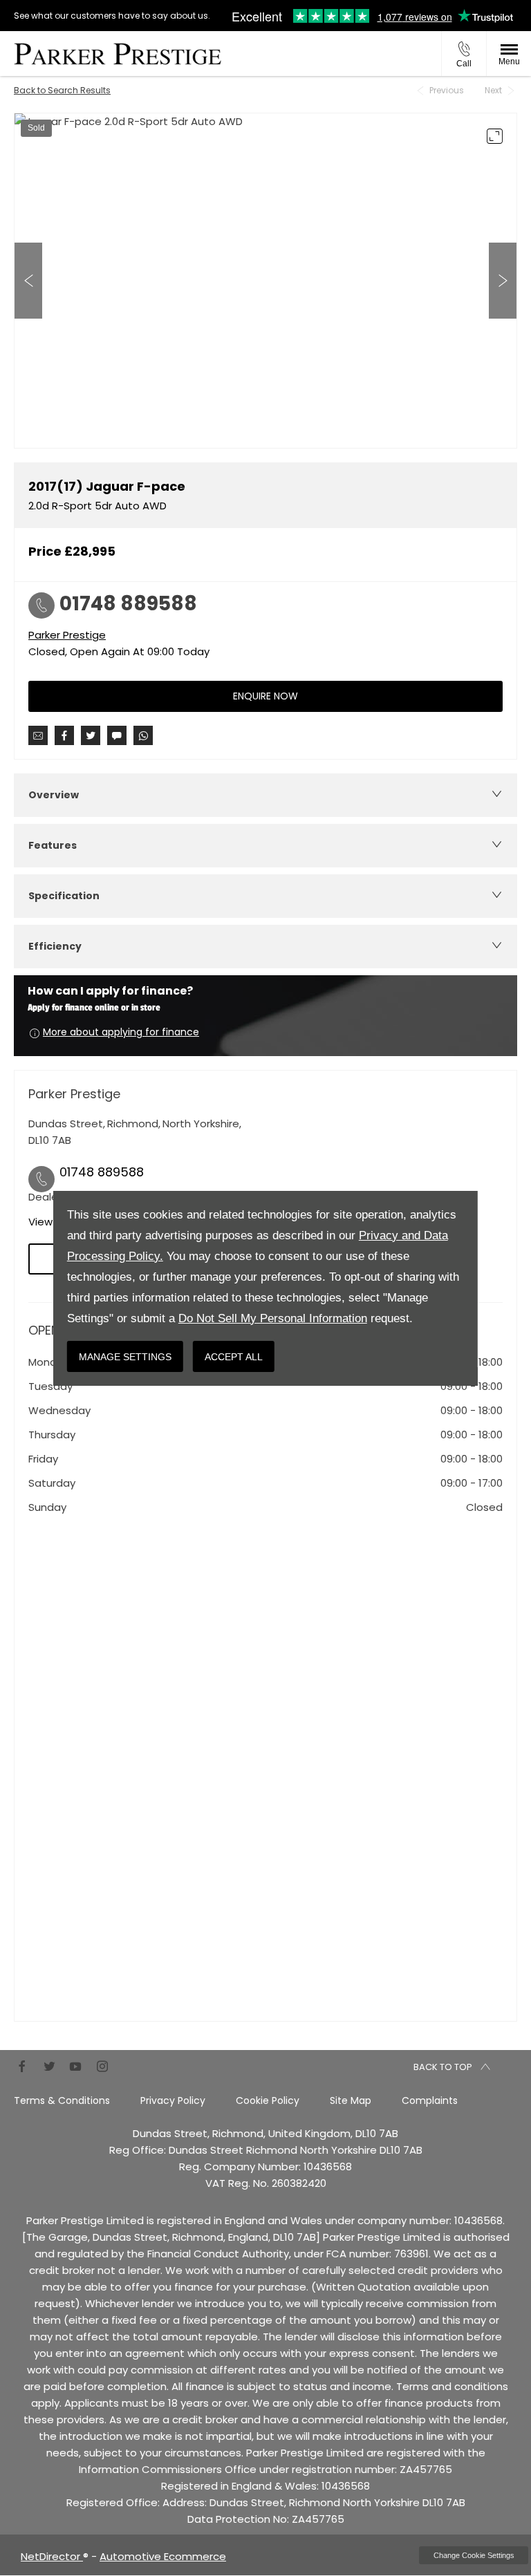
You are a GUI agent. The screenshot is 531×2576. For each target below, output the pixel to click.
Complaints (430, 2100)
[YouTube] (75, 2066)
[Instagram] (102, 2066)
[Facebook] (22, 2066)
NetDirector (52, 2556)
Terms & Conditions (62, 2100)
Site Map (351, 2100)
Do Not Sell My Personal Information (273, 1318)
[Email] (38, 735)
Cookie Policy (268, 2100)
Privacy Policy (173, 2100)
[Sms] (117, 735)
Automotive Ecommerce (163, 2556)
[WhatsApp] (143, 735)
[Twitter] (49, 2066)
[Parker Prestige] (118, 54)
